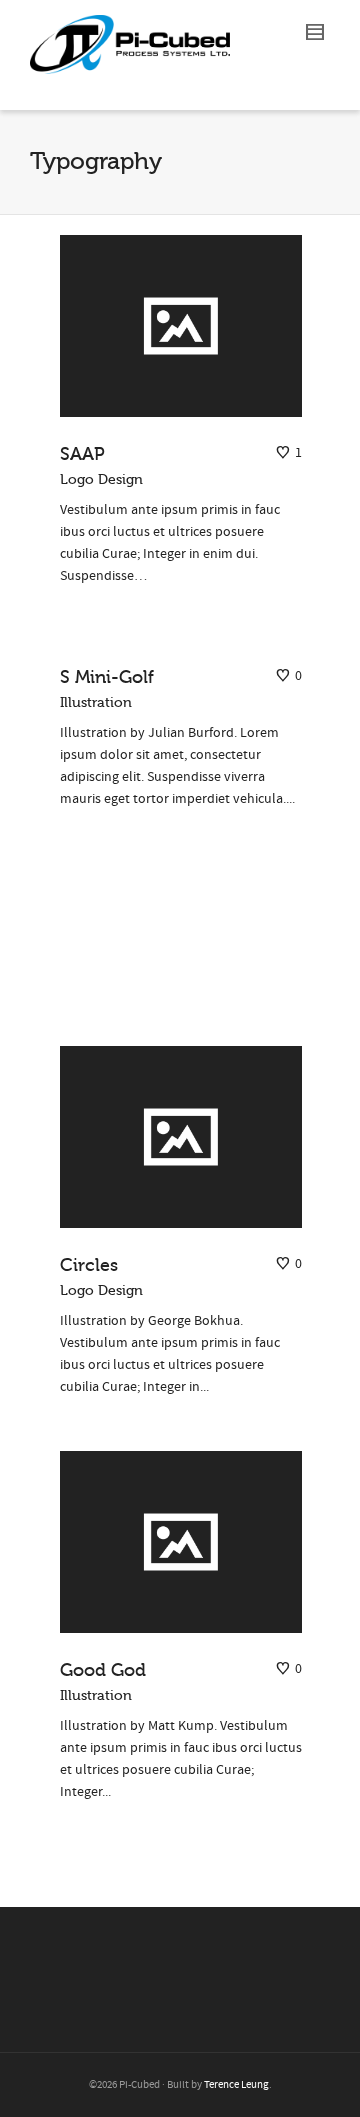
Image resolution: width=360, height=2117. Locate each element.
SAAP (82, 454)
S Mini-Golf (107, 677)
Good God (103, 1670)
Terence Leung (236, 2085)
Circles (89, 1265)
